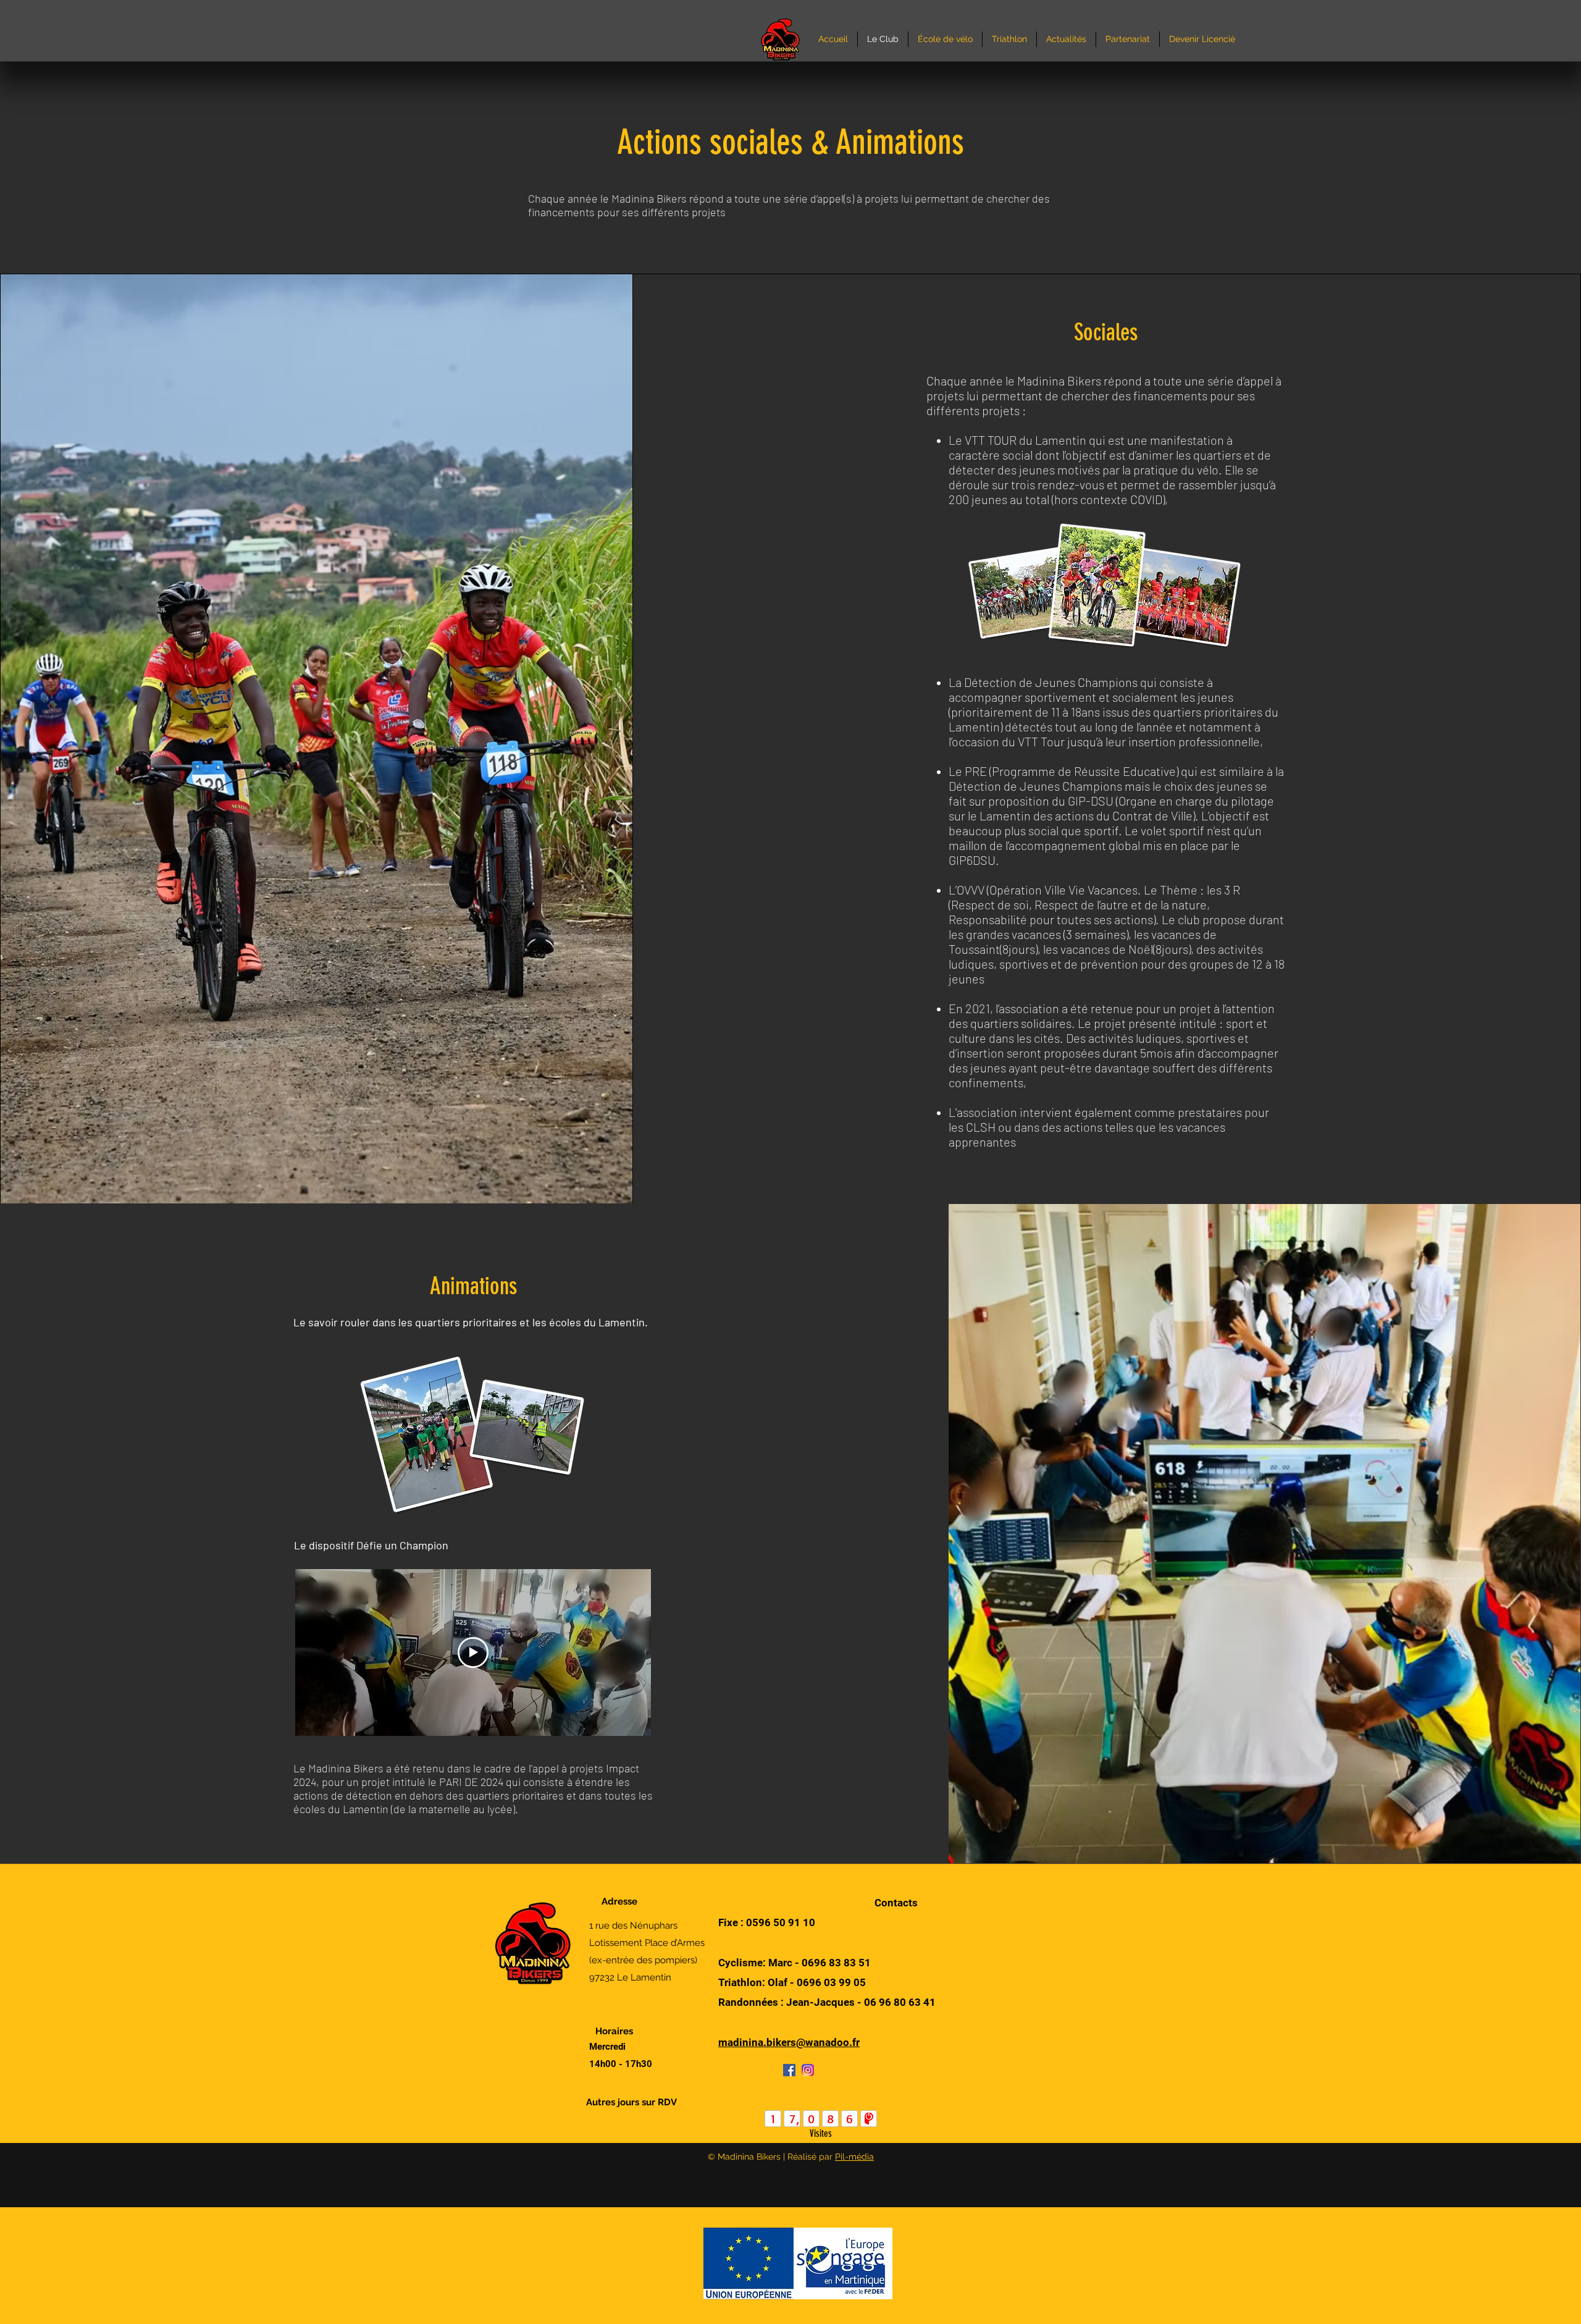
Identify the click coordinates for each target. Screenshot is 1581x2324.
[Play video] (473, 1652)
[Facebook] (789, 2070)
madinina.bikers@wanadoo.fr (789, 2042)
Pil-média (854, 2157)
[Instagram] (808, 2070)
